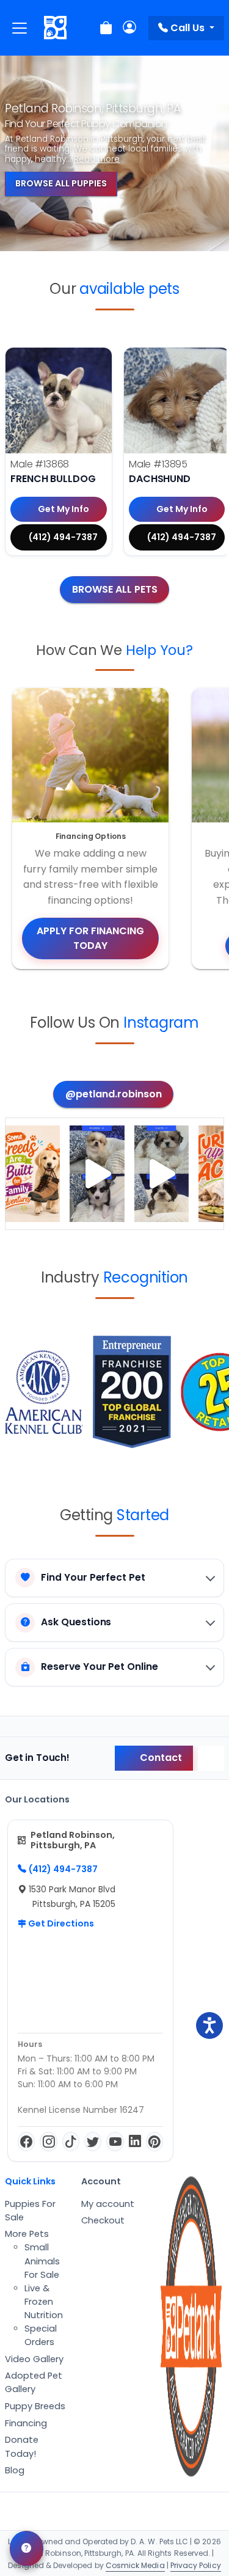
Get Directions (60, 1923)
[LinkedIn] (135, 2142)
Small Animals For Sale (42, 2261)
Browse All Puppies (61, 183)
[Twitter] (93, 2142)
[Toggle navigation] (20, 28)
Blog (15, 2470)
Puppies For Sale (30, 2211)
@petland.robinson (114, 1094)
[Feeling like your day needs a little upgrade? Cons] (97, 1174)
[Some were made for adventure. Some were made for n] (162, 1174)
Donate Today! (22, 2446)
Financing (26, 2423)
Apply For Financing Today (90, 938)
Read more (97, 159)
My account (108, 2204)
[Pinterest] (154, 2142)
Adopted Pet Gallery (34, 2382)
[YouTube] (115, 2142)
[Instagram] (48, 2142)
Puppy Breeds (35, 2406)
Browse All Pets (115, 589)
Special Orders (41, 2335)
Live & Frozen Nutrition (44, 2302)
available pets (129, 289)
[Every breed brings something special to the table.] (33, 1174)
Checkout (103, 2220)
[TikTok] (71, 2142)
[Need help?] (27, 2549)
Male (40, 464)
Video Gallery (34, 2359)
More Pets (27, 2234)
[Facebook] (26, 2142)
